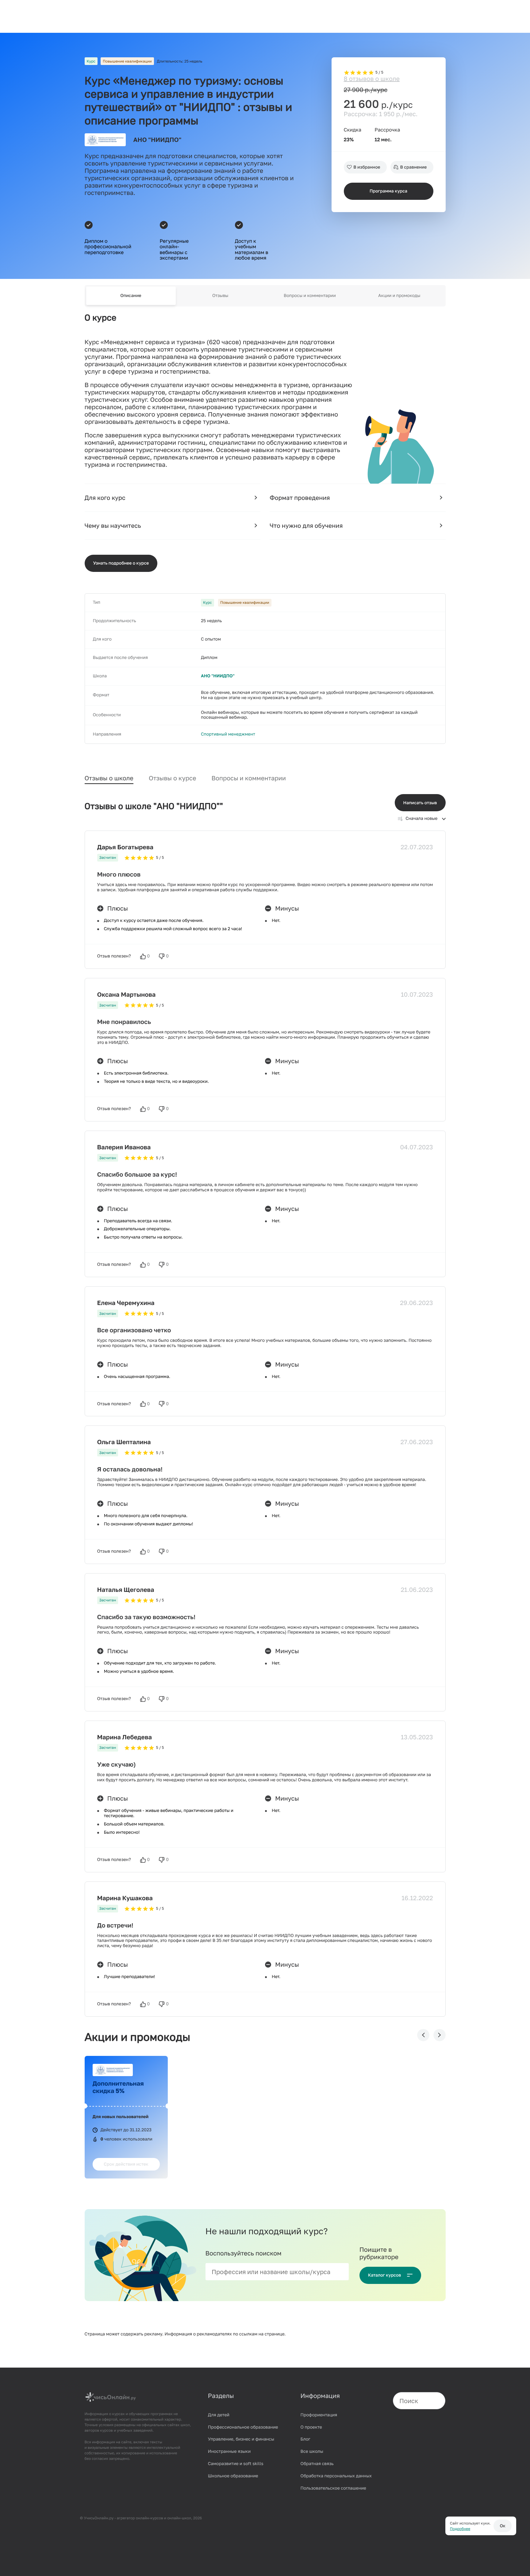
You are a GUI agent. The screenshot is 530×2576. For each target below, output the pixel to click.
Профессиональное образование (243, 2427)
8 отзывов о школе (372, 79)
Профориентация (319, 2415)
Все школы (312, 2451)
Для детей (219, 2415)
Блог (305, 2439)
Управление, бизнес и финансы (241, 2439)
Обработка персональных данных (336, 2476)
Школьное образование (233, 2476)
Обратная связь (317, 2464)
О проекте (311, 2427)
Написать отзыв (420, 803)
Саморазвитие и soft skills (236, 2464)
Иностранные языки (229, 2451)
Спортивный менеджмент (228, 734)
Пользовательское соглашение (333, 2488)
